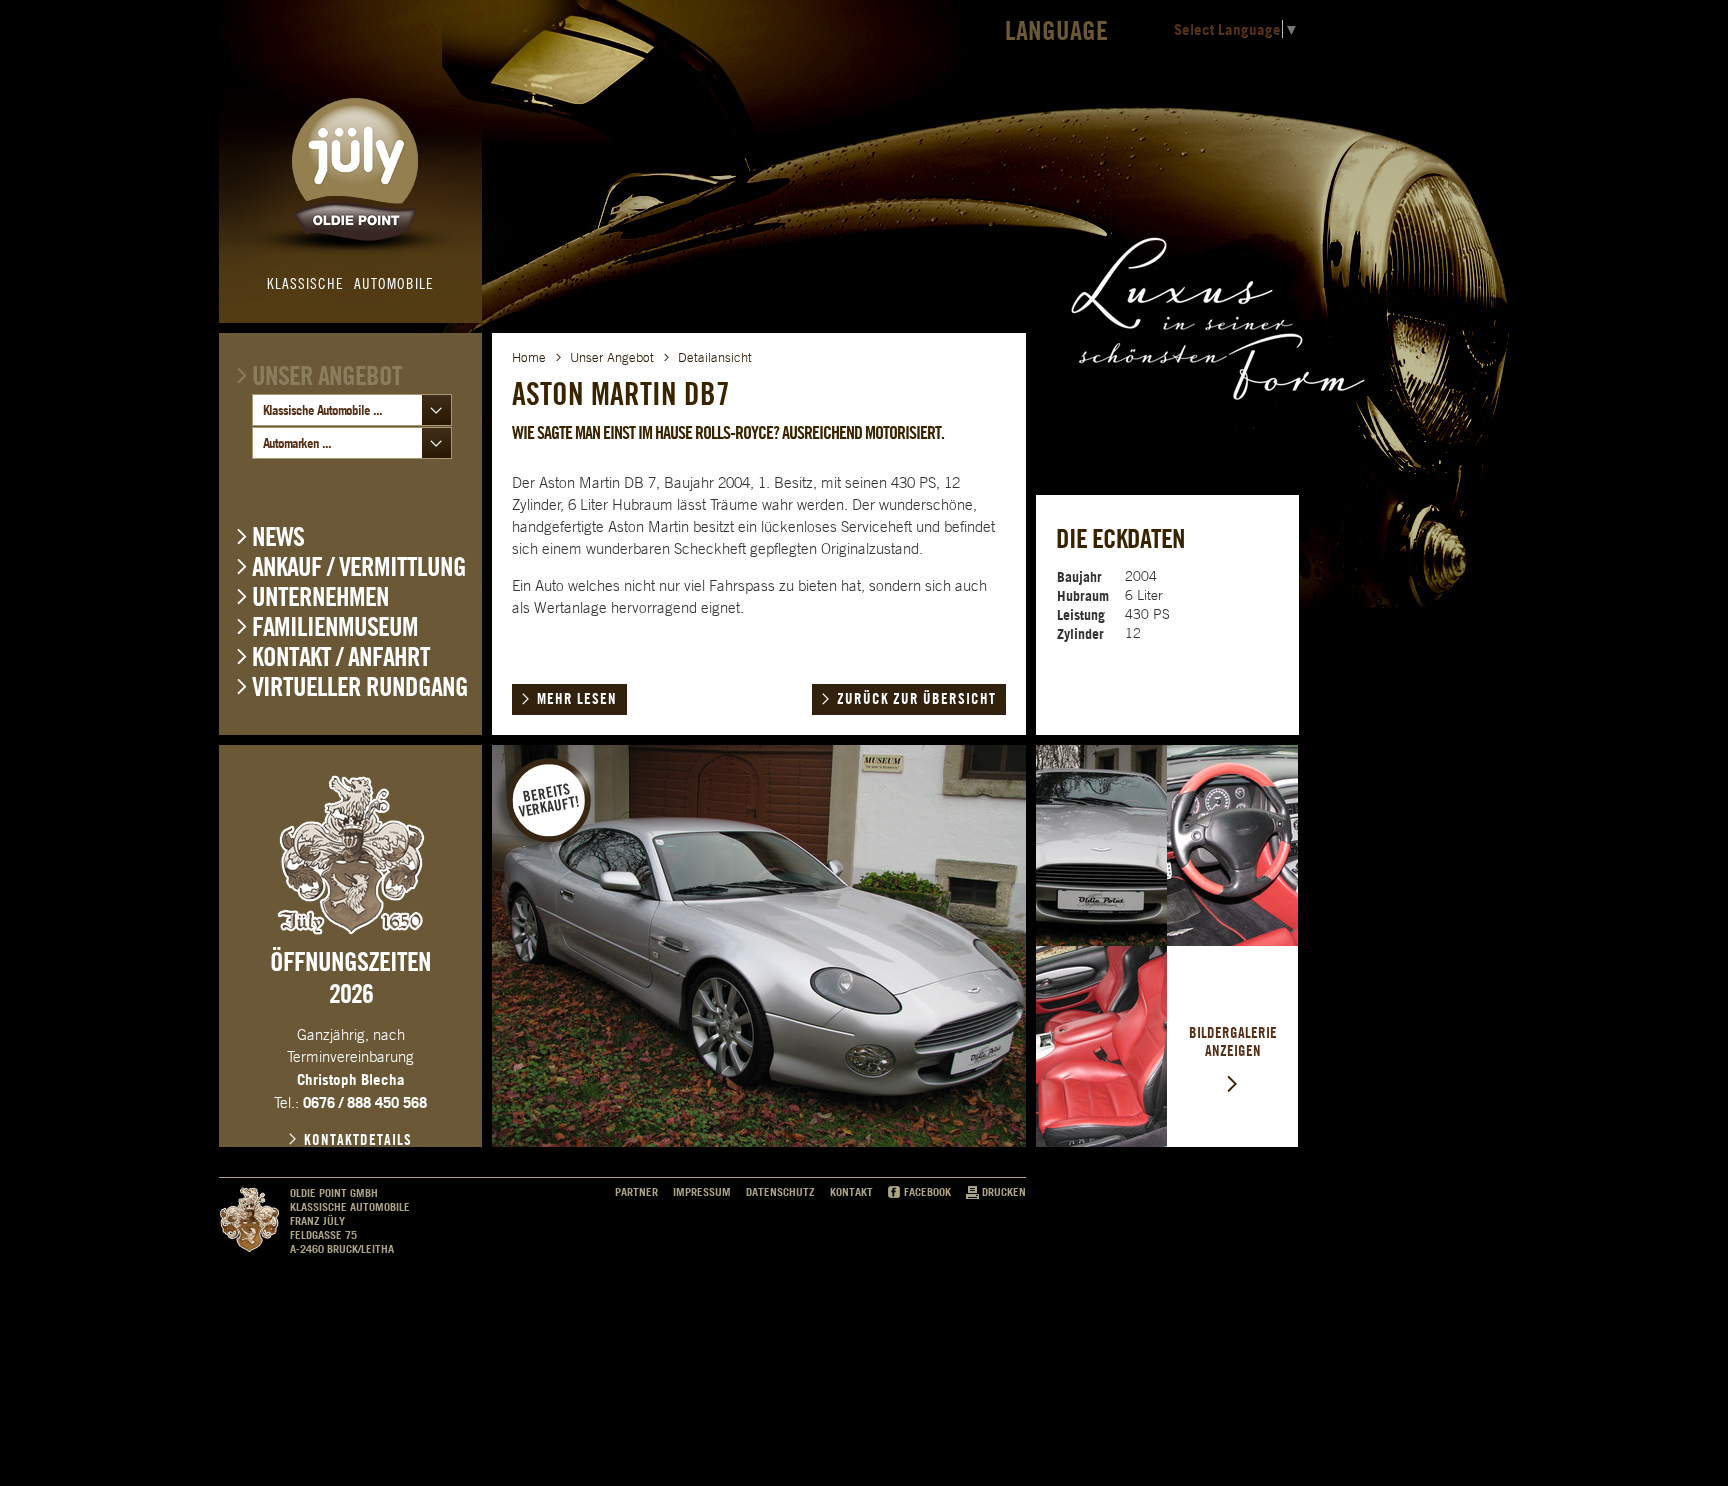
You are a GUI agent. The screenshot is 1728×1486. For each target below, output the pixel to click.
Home (529, 357)
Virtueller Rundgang (360, 686)
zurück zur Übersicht (916, 699)
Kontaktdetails (358, 1140)
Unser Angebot (327, 375)
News (278, 536)
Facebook (927, 1192)
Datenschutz (780, 1192)
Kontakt (851, 1192)
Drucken (1004, 1192)
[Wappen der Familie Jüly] (351, 855)
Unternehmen (320, 596)
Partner (636, 1192)
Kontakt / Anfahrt (341, 656)
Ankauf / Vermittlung (359, 566)
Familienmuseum (335, 626)
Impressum (702, 1192)
